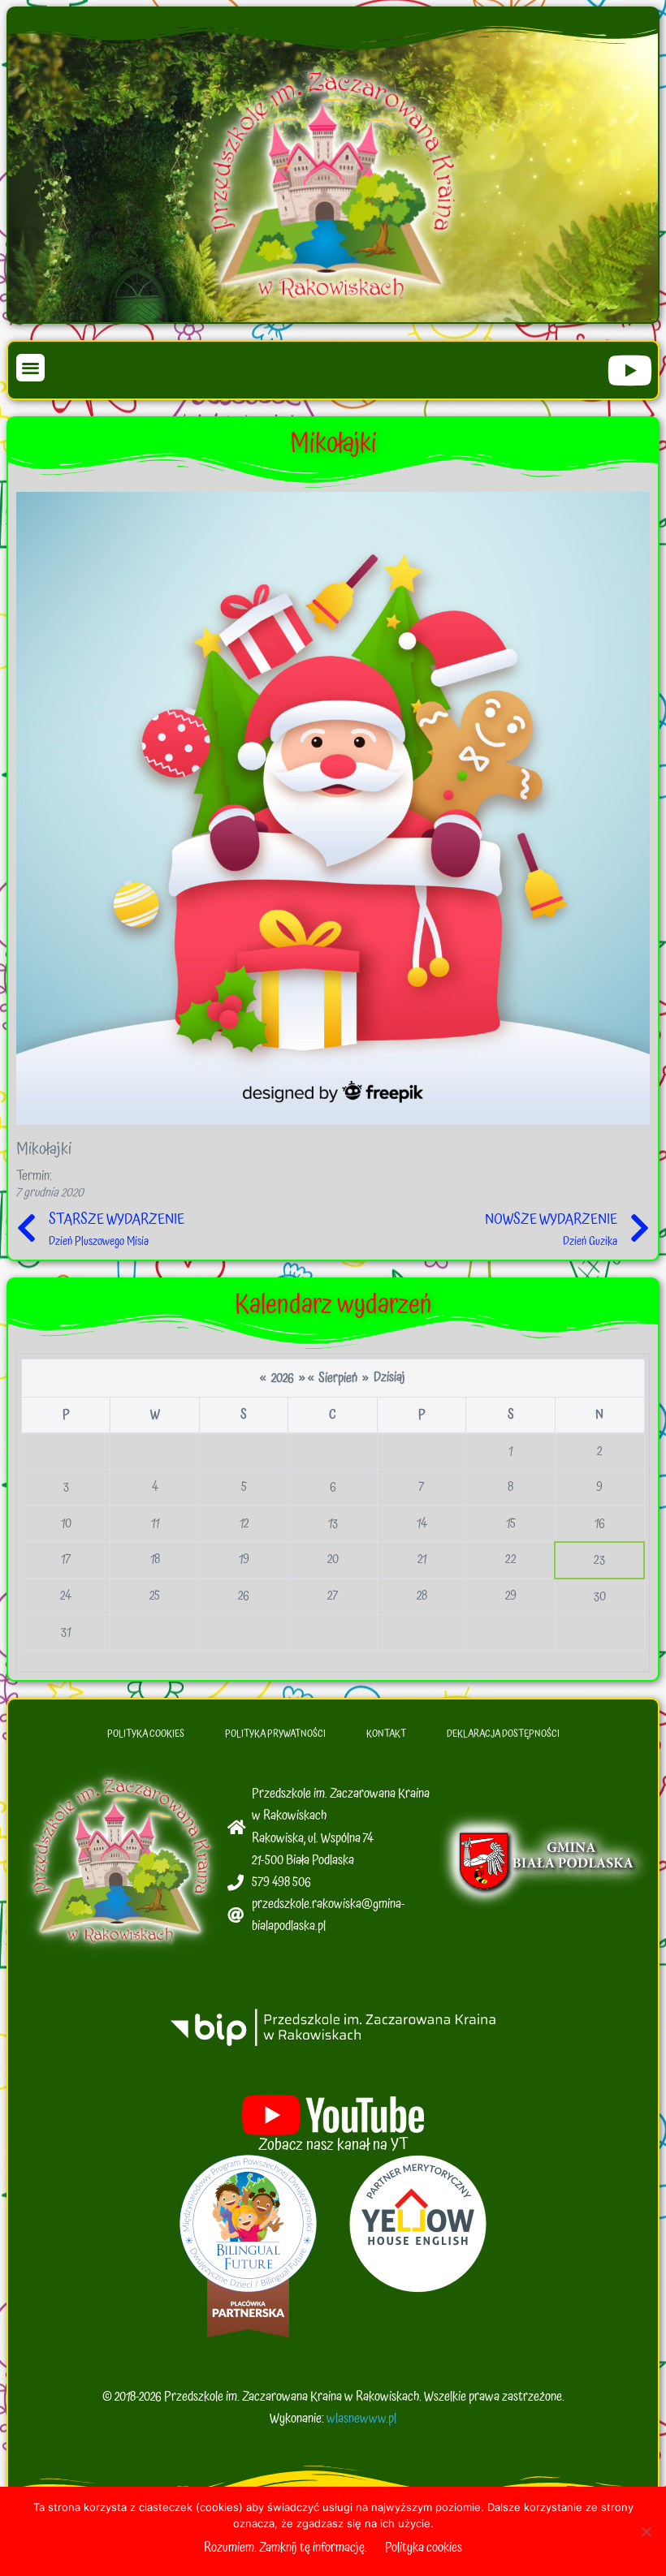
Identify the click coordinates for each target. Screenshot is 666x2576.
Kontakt (386, 1734)
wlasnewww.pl (361, 2419)
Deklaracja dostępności (503, 1734)
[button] (30, 368)
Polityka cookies (424, 2548)
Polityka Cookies (146, 1734)
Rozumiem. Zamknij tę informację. (285, 2548)
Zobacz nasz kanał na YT (333, 2145)
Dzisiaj (389, 1377)
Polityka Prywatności (275, 1734)
